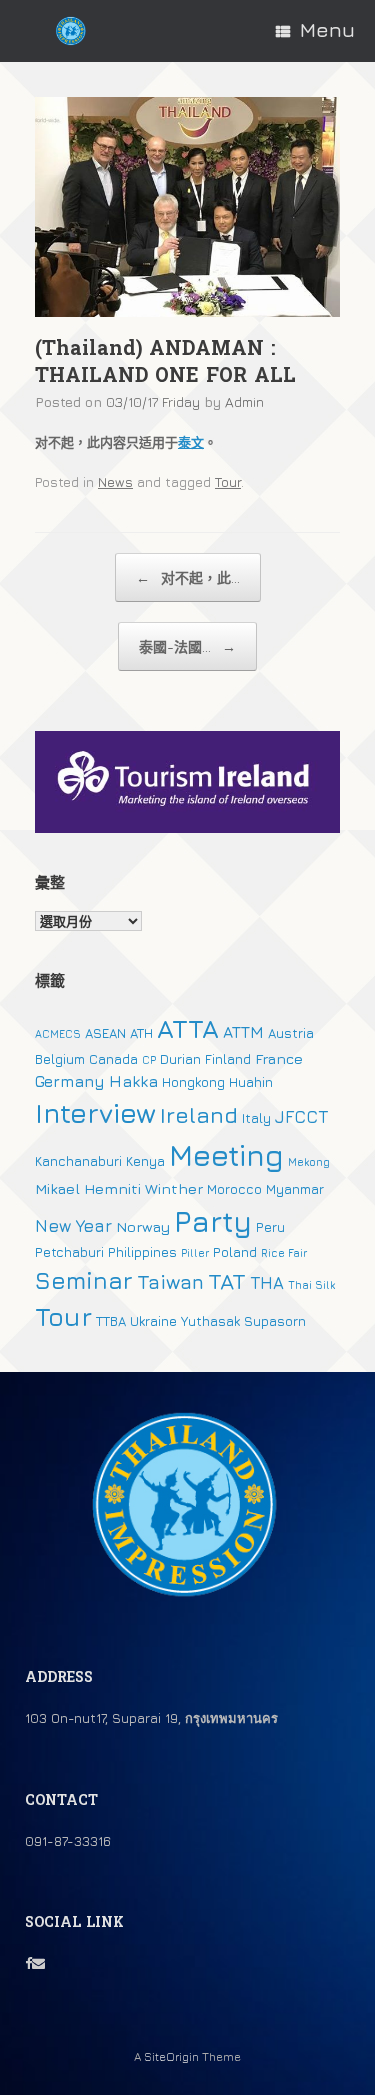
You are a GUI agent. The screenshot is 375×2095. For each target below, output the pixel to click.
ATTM (243, 1032)
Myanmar (295, 1189)
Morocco (234, 1189)
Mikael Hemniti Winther (119, 1188)
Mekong (309, 1162)
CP (149, 1060)
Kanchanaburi (78, 1161)
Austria (291, 1033)
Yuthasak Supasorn (243, 1321)
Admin (244, 401)
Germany (70, 1081)
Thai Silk (311, 1285)
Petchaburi (69, 1252)
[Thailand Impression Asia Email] (38, 1963)
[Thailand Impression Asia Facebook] (28, 1963)
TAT (227, 1281)
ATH (141, 1033)
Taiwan (170, 1281)
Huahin (251, 1082)
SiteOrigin (171, 2057)
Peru (270, 1227)
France (279, 1058)
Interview (95, 1113)
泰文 (191, 442)
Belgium (60, 1059)
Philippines (142, 1252)
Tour (228, 482)
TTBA (111, 1321)
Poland (235, 1252)
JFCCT (301, 1117)
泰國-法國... (187, 646)
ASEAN (105, 1033)
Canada (113, 1059)
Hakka (133, 1081)
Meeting (226, 1155)
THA (267, 1283)
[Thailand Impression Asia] (70, 31)
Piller (195, 1253)
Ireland (199, 1115)
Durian (180, 1059)
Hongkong (193, 1082)
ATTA (188, 1028)
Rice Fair (284, 1253)
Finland (228, 1059)
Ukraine (153, 1321)
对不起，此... (188, 577)
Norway (143, 1226)
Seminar (84, 1280)
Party (213, 1221)
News (115, 482)
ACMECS (58, 1034)
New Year (73, 1226)
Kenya (145, 1161)
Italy (256, 1118)
